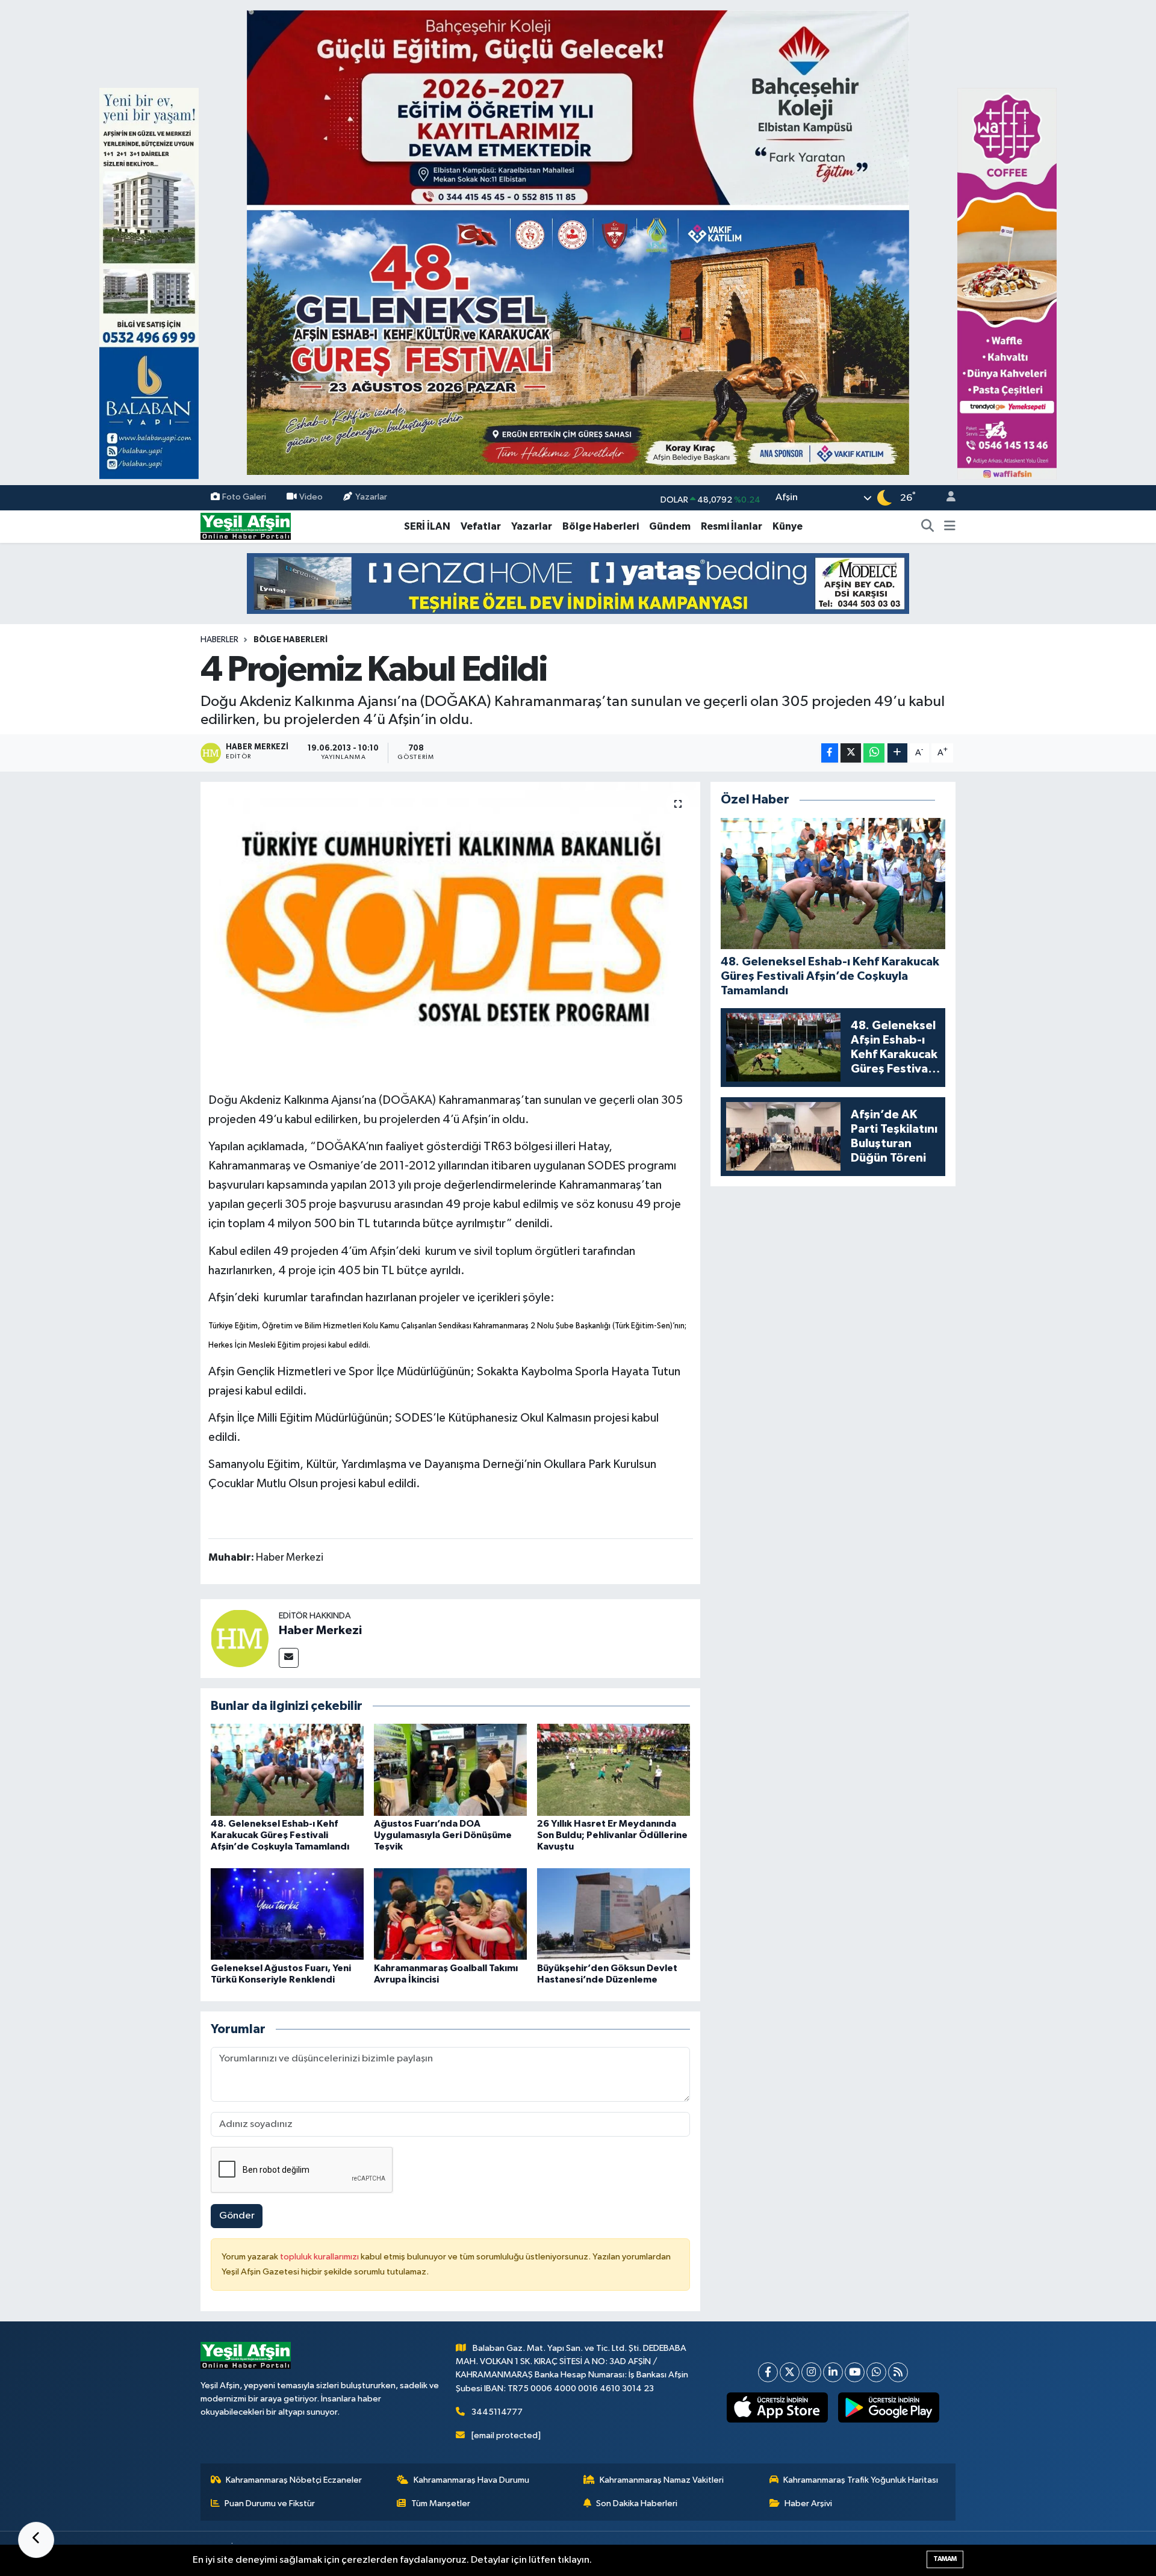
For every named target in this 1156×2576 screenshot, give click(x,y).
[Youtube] (855, 2372)
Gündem (670, 526)
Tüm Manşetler (441, 2503)
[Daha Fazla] (897, 753)
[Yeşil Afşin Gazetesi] (246, 526)
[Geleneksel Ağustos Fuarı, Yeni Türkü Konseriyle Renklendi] (287, 1914)
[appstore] (778, 2407)
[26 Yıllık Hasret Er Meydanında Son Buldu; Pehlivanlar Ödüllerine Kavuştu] (614, 1769)
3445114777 (497, 2412)
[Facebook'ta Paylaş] (830, 753)
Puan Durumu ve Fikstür (270, 2503)
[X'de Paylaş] (851, 753)
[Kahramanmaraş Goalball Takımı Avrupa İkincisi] (450, 1914)
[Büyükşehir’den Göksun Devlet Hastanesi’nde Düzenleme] (614, 1914)
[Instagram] (811, 2372)
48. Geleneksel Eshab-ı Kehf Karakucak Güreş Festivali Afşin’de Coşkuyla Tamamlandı (280, 1835)
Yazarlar (371, 497)
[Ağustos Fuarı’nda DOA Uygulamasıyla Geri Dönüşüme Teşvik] (450, 1769)
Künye (788, 526)
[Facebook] (768, 2372)
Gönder (237, 2216)
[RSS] (898, 2372)
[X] (790, 2372)
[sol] (149, 283)
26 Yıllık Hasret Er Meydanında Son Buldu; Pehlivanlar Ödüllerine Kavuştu (612, 1835)
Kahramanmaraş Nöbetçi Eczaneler (294, 2480)
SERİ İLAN (427, 526)
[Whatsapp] (876, 2372)
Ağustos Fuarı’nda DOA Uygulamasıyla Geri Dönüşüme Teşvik (443, 1835)
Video (311, 497)
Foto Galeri (244, 497)
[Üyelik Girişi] (946, 498)
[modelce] (578, 583)
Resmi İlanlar (732, 526)
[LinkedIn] (833, 2372)
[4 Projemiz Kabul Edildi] (451, 928)
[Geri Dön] (36, 2540)
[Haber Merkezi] (240, 1638)
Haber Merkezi (320, 1630)
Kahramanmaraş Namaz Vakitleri (662, 2480)
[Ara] (928, 527)
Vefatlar (481, 526)
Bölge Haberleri (601, 526)
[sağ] (1007, 283)
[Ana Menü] (950, 527)
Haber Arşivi (808, 2503)
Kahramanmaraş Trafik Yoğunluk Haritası (861, 2480)
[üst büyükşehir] (578, 242)
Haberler (219, 640)
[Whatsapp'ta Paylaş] (874, 753)
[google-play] (889, 2407)
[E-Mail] (289, 1658)
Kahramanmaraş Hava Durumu (471, 2480)
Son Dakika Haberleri (637, 2503)
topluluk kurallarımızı (320, 2257)
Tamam (945, 2559)
